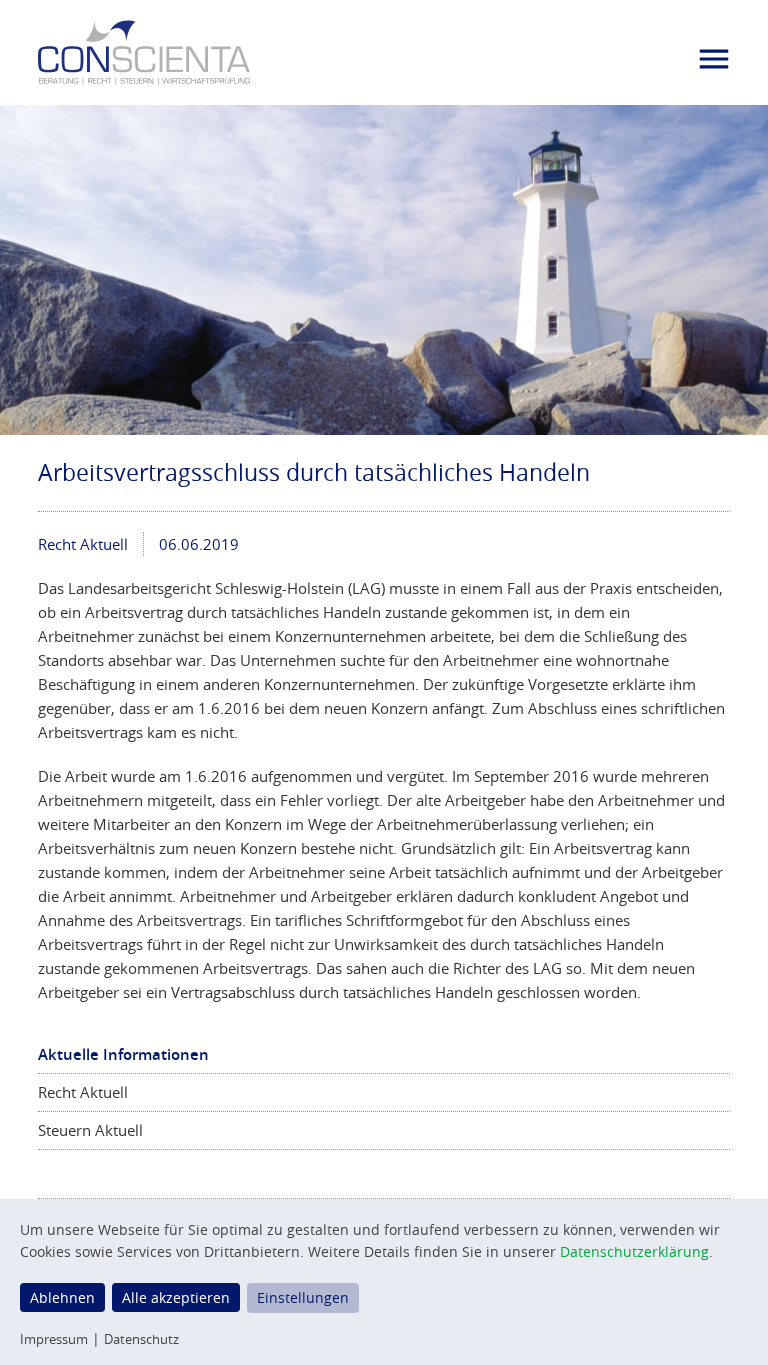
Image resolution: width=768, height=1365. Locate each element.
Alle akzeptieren (176, 1297)
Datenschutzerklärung (634, 1251)
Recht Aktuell (83, 544)
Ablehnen (62, 1297)
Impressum (54, 1339)
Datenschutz (141, 1339)
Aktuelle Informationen (123, 1054)
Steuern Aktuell (90, 1130)
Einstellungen (303, 1297)
